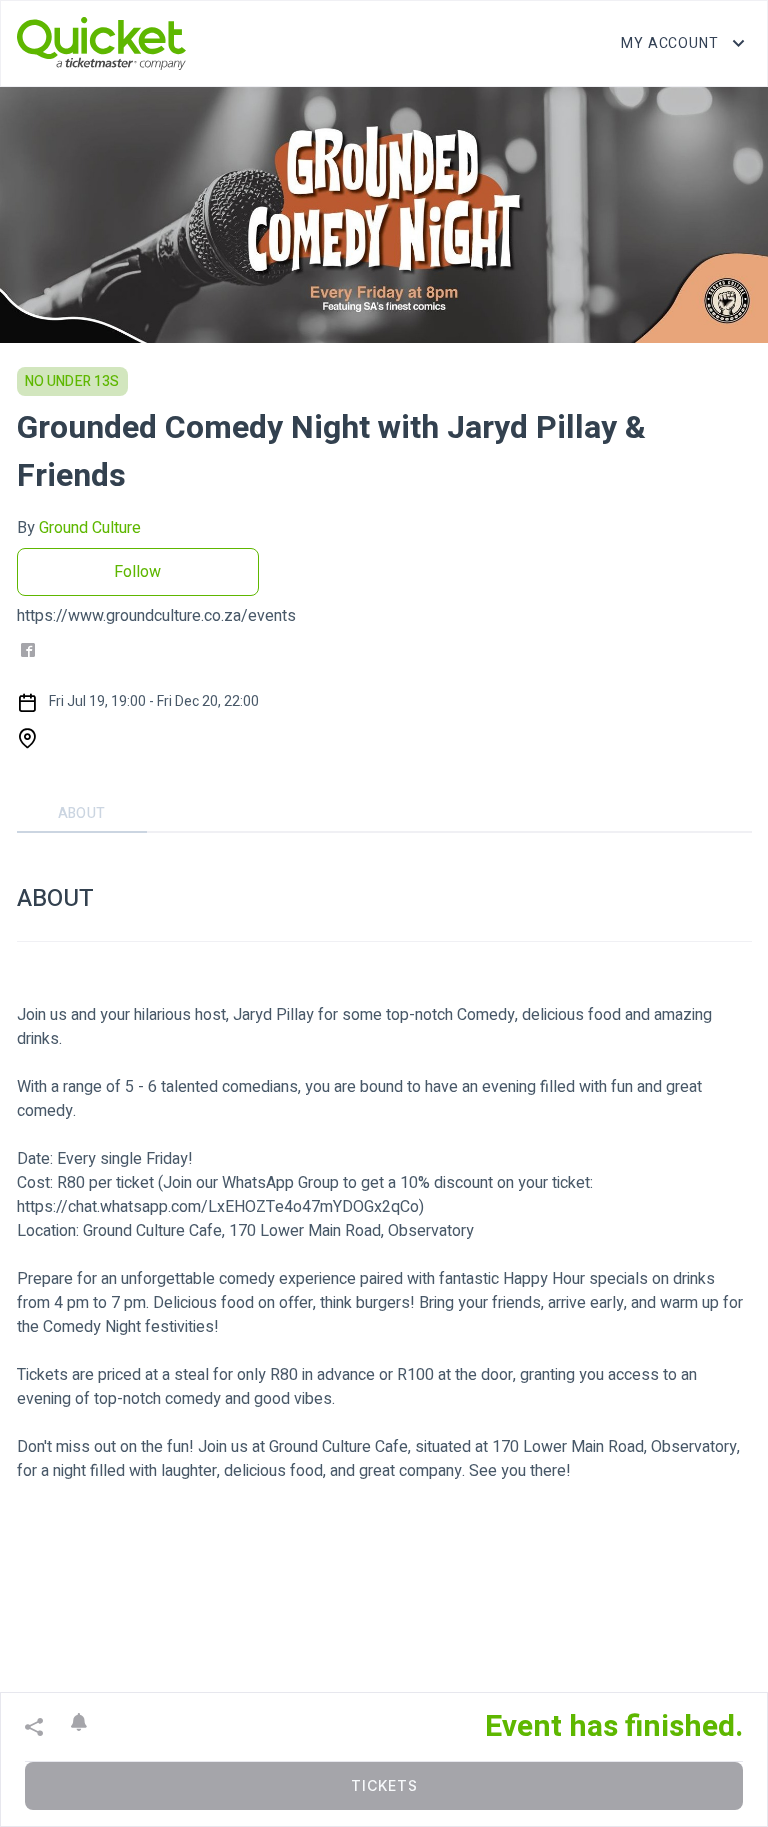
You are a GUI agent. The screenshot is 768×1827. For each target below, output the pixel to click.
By (79, 528)
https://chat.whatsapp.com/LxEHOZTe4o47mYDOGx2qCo (218, 1207)
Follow (137, 572)
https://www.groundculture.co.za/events (156, 616)
